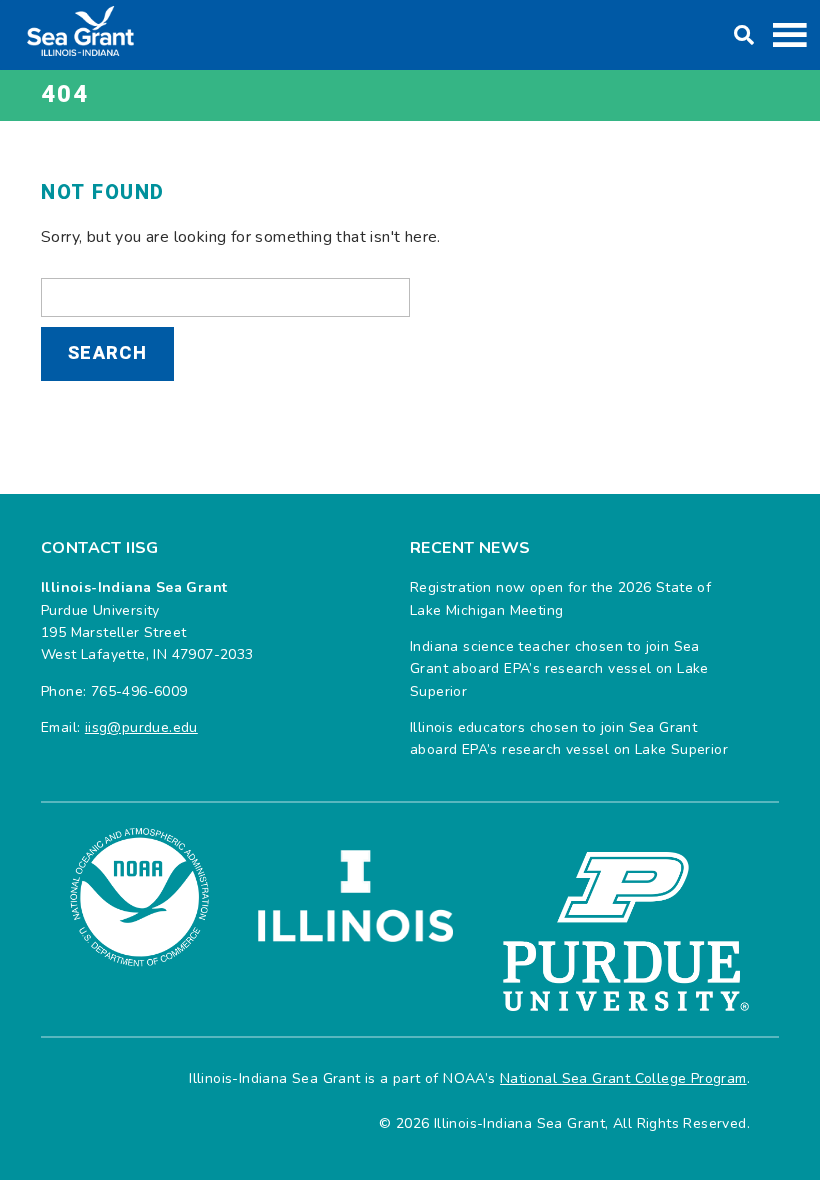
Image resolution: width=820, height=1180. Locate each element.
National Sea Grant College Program (623, 1078)
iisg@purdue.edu (141, 727)
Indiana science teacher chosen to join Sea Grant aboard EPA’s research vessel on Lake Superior (559, 669)
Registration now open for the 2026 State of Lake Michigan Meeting (560, 598)
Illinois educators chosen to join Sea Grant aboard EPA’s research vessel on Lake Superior (569, 738)
